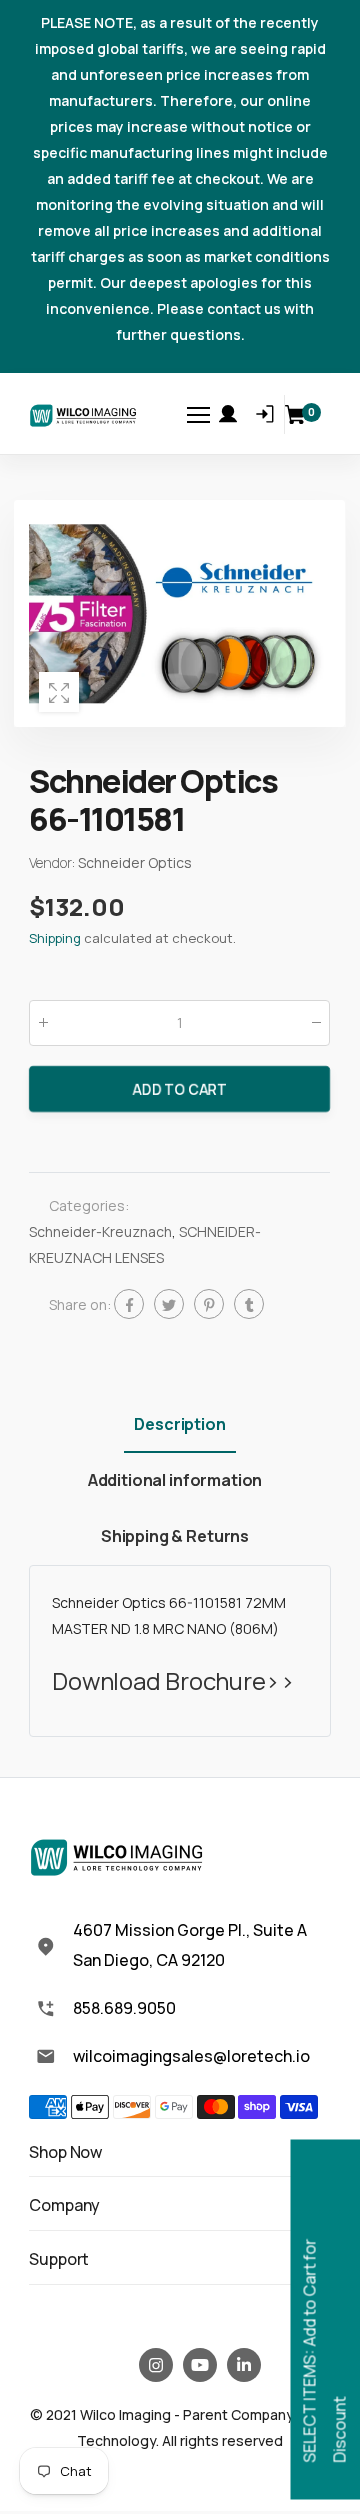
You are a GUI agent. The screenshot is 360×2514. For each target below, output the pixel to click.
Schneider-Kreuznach (100, 1231)
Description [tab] (179, 1424)
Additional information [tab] (175, 1480)
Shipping (55, 938)
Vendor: (53, 862)
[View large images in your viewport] (59, 692)
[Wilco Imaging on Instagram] (156, 2365)
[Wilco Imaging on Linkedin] (244, 2365)
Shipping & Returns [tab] (175, 1536)
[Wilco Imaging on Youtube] (200, 2365)
